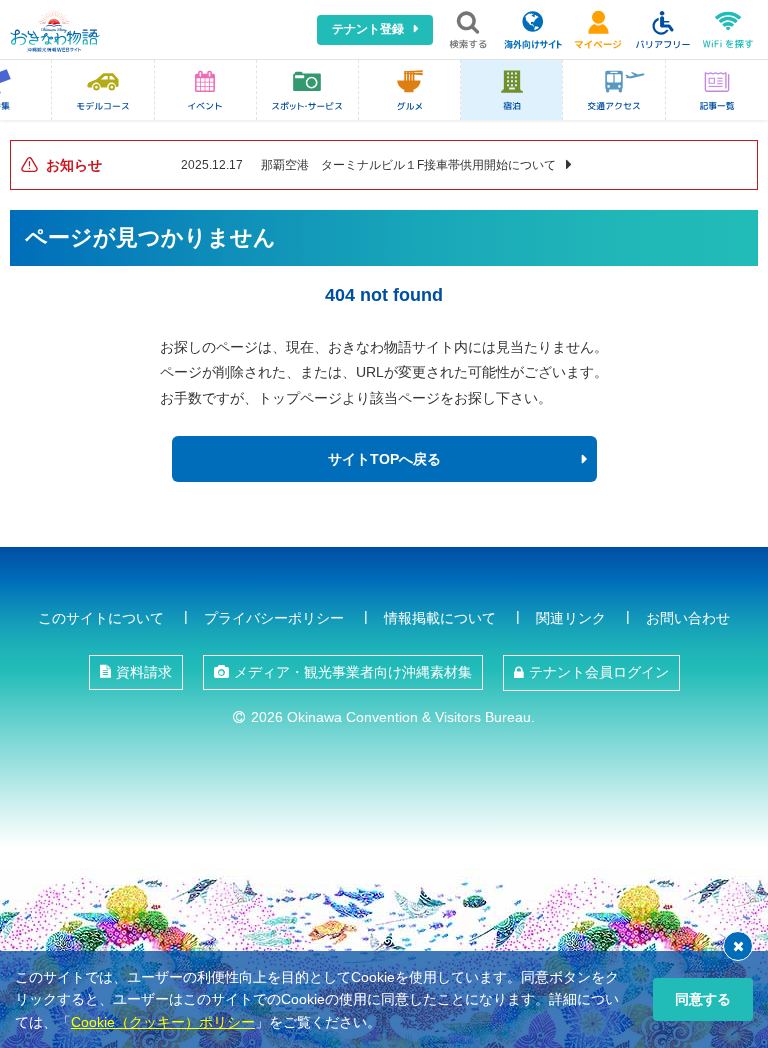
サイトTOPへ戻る (384, 459)
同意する (703, 999)
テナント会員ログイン (599, 672)
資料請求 (144, 672)
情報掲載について (440, 618)
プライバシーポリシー (274, 618)
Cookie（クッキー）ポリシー (163, 1022)
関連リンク (571, 618)
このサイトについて (101, 618)
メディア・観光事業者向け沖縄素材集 (353, 672)
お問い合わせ (688, 618)
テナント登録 (368, 29)
